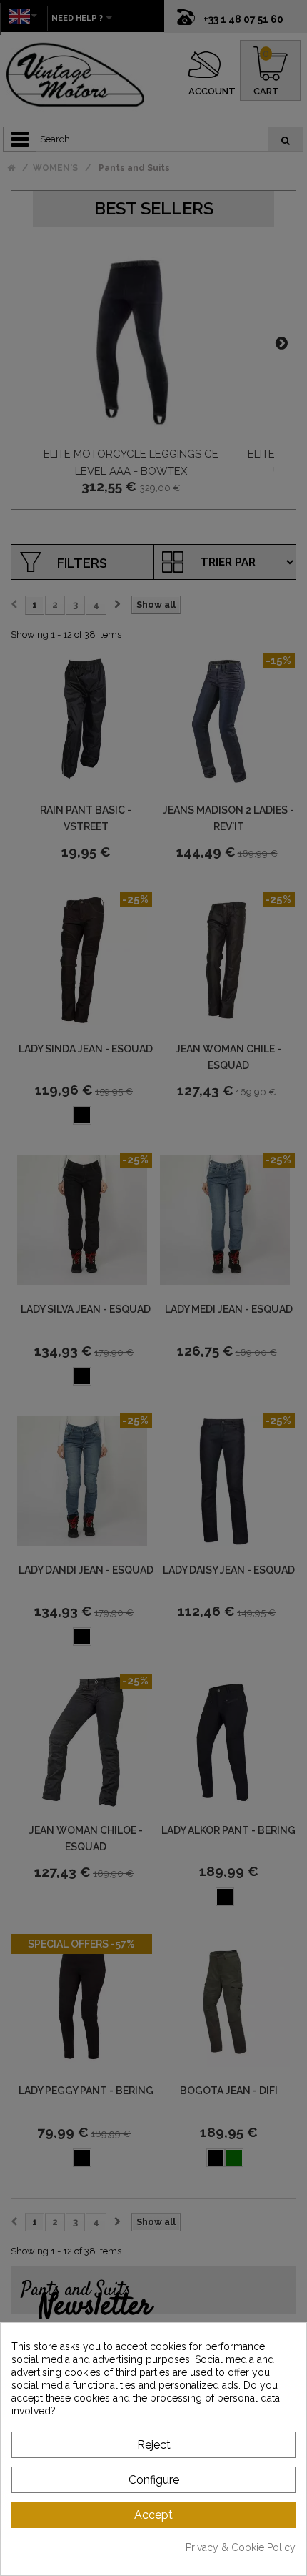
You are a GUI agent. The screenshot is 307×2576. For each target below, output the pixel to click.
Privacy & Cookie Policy (241, 2547)
